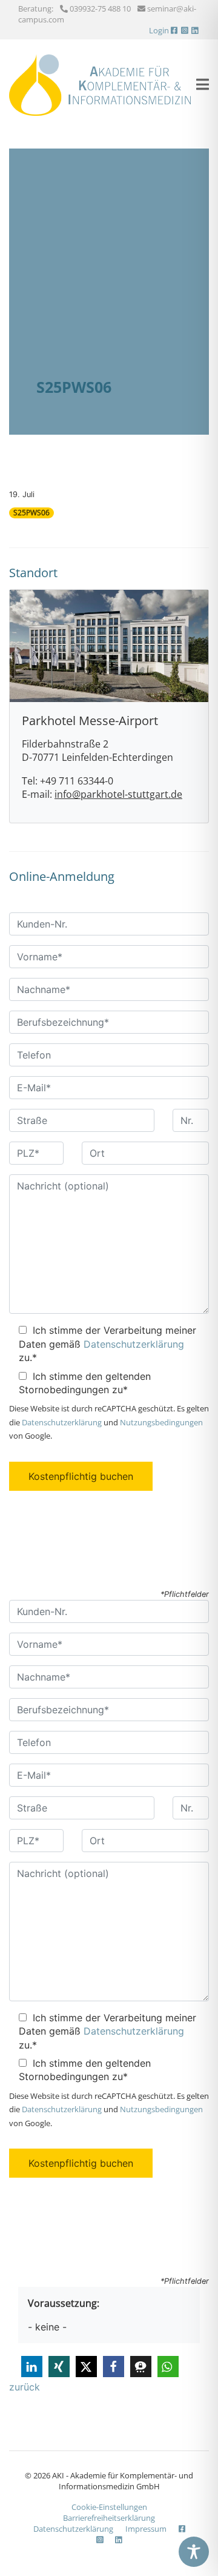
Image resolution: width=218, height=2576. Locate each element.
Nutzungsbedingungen (161, 1422)
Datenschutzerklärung (134, 1344)
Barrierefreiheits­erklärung (109, 2518)
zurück (25, 2387)
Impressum (146, 2529)
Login (159, 30)
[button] (32, 2367)
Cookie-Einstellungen (109, 2507)
